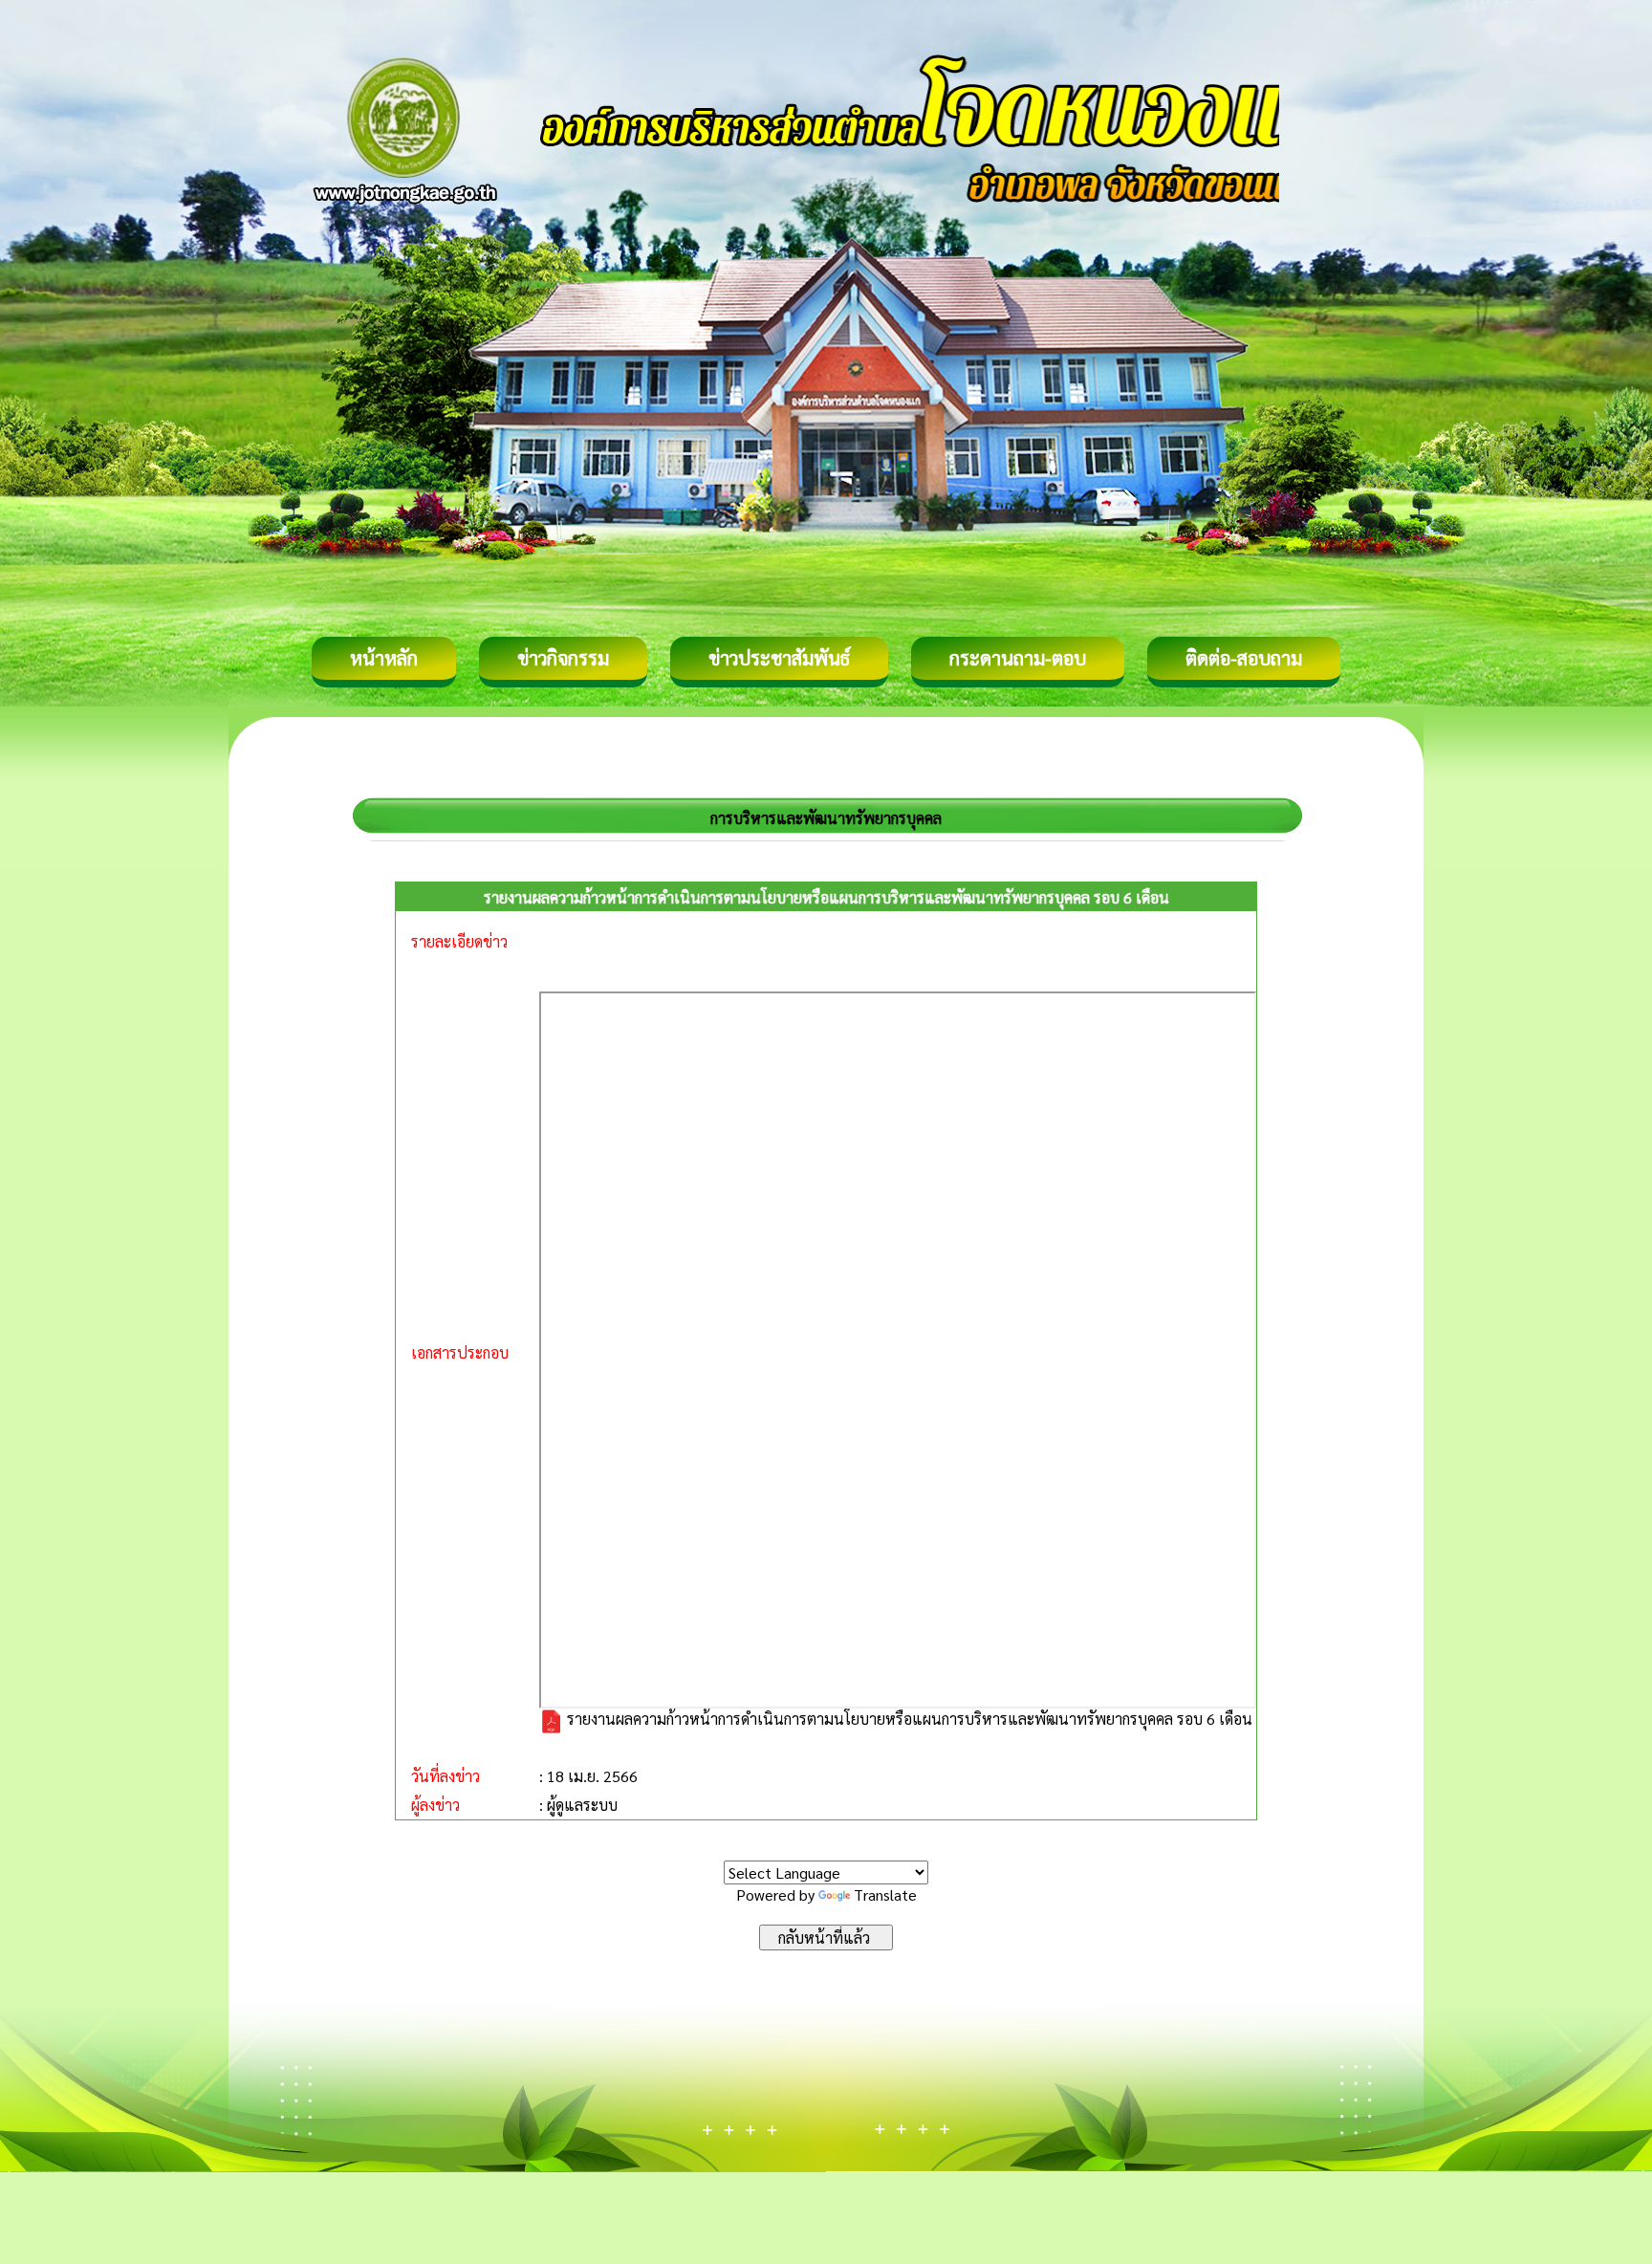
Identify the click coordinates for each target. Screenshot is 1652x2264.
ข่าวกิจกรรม (563, 658)
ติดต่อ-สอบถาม (1244, 658)
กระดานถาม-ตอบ (1018, 658)
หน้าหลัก (384, 658)
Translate (885, 1894)
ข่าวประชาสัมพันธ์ (779, 658)
